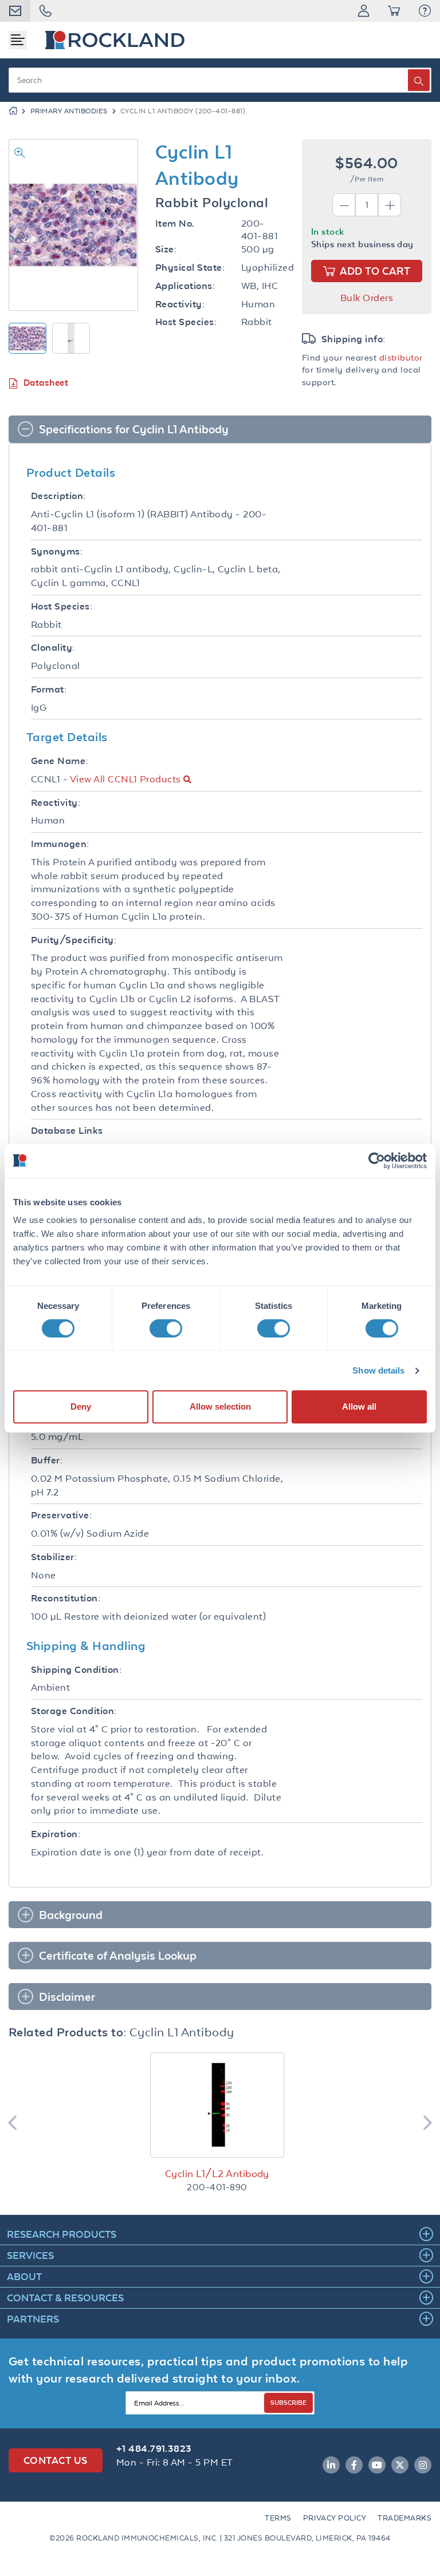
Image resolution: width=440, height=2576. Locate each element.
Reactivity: (180, 304)
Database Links (67, 1131)
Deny (81, 1406)
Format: (49, 689)
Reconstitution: (66, 1598)
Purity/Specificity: (74, 940)
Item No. (175, 223)
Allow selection (220, 1406)
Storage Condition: (74, 1711)
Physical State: (190, 268)
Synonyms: (57, 551)
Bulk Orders (367, 298)
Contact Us (56, 2460)
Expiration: (56, 1834)
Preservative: (61, 1515)
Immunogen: (60, 844)
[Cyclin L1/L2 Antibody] (217, 2105)
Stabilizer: (54, 1557)
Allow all (359, 1406)
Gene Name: (60, 761)
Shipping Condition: (76, 1670)
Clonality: (53, 648)
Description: (58, 496)
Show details (378, 1370)
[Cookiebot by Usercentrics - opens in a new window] (377, 1161)
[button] (425, 11)
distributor (401, 357)
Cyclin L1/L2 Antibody (217, 2174)
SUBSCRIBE (288, 2402)
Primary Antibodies (69, 111)
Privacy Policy (335, 2518)
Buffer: (47, 1460)
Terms (278, 2518)
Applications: (185, 286)
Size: (166, 249)
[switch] (166, 1328)
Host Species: (186, 322)
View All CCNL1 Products (125, 779)
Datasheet (46, 383)
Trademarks (404, 2518)
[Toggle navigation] (18, 40)
